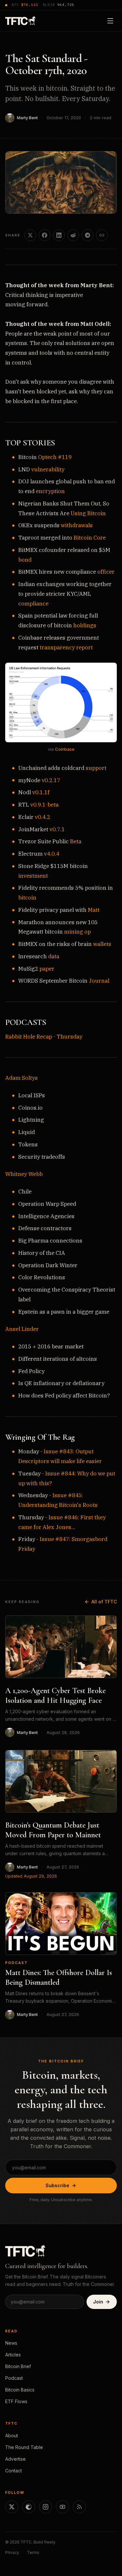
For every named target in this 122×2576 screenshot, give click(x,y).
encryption (50, 491)
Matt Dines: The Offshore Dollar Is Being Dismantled (59, 1977)
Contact (14, 2471)
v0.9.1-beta (44, 805)
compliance (33, 604)
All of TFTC (104, 1602)
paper (47, 969)
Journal (99, 981)
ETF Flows (16, 2401)
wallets (102, 944)
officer (106, 572)
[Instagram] (46, 2507)
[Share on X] (30, 235)
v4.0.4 (52, 854)
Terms (33, 2552)
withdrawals (77, 525)
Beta (76, 841)
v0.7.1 (57, 829)
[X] (12, 2507)
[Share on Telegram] (88, 235)
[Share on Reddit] (73, 235)
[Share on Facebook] (45, 235)
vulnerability (48, 469)
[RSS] (79, 2507)
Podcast (16, 1963)
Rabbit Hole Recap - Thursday (44, 1037)
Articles (13, 2355)
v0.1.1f (41, 792)
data (54, 956)
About (12, 2436)
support (96, 768)
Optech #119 (55, 457)
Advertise (15, 2459)
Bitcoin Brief (18, 2366)
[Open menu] (110, 21)
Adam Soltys (21, 1078)
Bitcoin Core (90, 538)
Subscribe (57, 2185)
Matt (94, 910)
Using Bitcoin (88, 513)
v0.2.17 (51, 780)
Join (98, 2302)
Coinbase (65, 749)
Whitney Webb (24, 1174)
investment (33, 876)
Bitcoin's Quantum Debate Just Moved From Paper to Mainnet (53, 1830)
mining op (77, 932)
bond (25, 560)
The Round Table (24, 2447)
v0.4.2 (42, 817)
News (11, 2343)
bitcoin (27, 898)
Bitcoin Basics (20, 2390)
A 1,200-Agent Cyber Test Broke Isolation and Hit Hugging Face (55, 1696)
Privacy (12, 2552)
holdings (85, 625)
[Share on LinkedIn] (59, 235)
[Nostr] (29, 2507)
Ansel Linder (22, 1329)
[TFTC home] (20, 21)
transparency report (66, 647)
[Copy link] (102, 235)
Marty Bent (27, 118)
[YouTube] (62, 2507)
